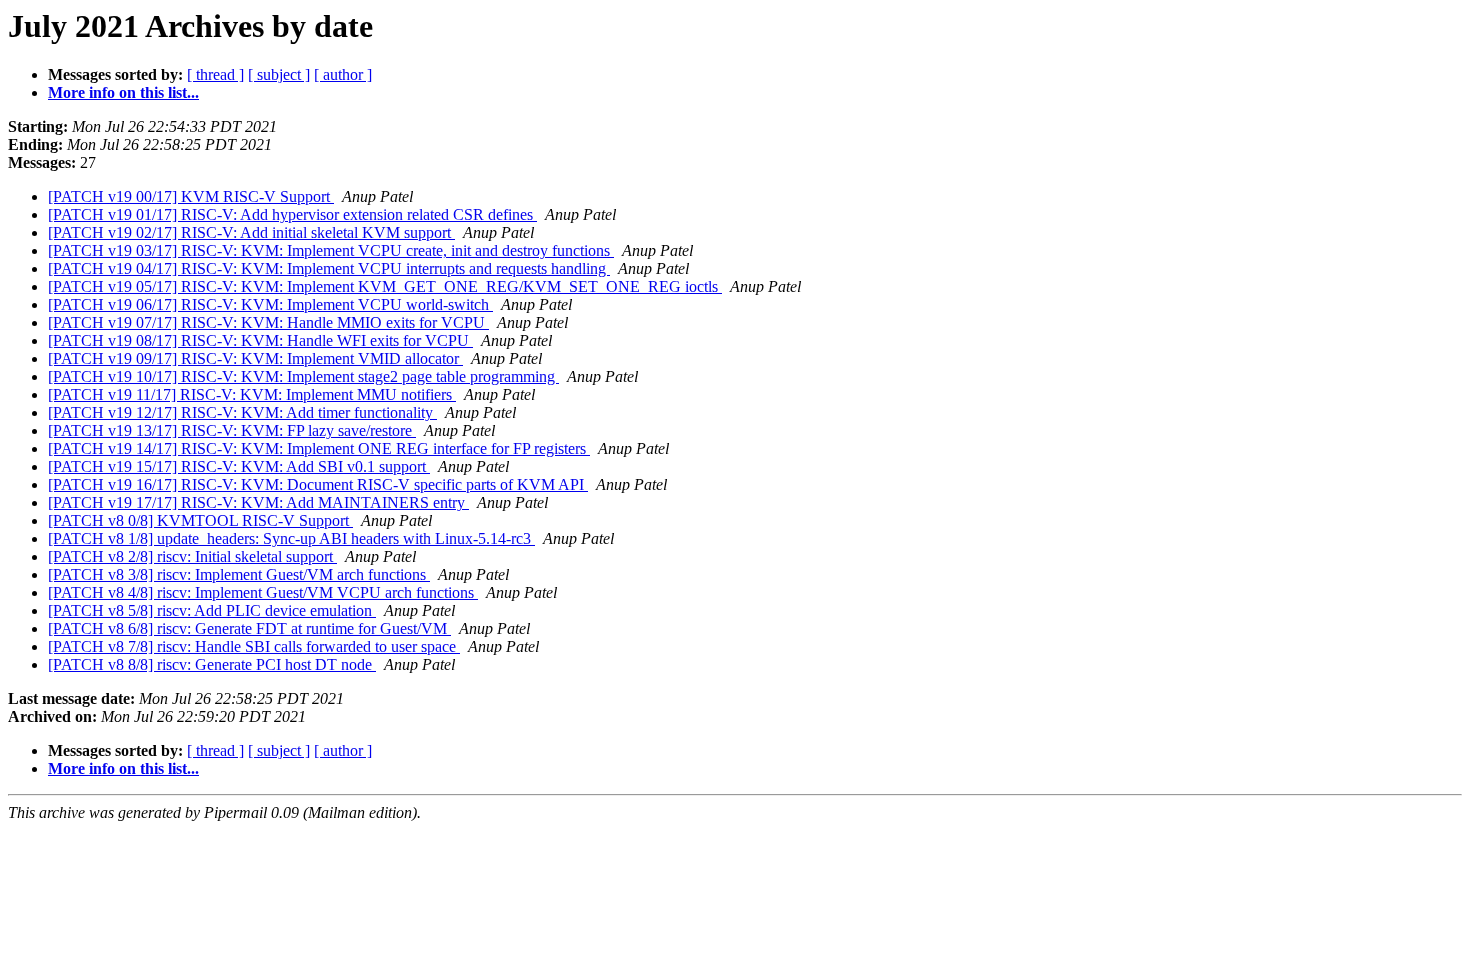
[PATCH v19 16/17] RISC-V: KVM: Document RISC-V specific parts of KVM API (318, 484)
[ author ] (343, 74)
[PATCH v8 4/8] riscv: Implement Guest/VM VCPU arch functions (263, 592)
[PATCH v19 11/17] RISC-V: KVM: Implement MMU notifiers (252, 394)
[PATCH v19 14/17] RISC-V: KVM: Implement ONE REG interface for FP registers (319, 448)
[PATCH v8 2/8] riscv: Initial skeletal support (192, 556)
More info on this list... (123, 92)
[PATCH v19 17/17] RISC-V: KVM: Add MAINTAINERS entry (258, 502)
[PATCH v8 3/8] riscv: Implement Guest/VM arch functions (239, 574)
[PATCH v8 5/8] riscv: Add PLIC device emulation (212, 610)
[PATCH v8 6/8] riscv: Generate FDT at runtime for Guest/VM (249, 628)
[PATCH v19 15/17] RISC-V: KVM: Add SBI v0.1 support (239, 466)
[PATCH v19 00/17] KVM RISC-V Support (191, 196)
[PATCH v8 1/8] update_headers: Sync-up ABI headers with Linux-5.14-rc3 (291, 538)
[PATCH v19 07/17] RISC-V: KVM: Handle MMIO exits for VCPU (268, 322)
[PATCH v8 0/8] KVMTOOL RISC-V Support (200, 520)
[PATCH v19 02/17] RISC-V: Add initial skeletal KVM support (251, 232)
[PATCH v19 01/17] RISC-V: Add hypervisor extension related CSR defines (292, 214)
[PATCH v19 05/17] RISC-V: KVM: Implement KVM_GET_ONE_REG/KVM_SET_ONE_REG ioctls (385, 286)
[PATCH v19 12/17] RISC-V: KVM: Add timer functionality (242, 412)
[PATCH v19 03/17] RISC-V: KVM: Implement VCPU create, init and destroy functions (331, 250)
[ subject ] (279, 74)
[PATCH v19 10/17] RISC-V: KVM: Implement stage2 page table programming (303, 376)
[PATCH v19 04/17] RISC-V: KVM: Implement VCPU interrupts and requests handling (329, 268)
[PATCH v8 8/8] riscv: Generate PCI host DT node (212, 664)
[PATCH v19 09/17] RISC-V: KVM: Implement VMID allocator (255, 358)
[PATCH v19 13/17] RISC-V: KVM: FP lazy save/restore (232, 430)
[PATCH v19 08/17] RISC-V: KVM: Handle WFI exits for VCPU (260, 340)
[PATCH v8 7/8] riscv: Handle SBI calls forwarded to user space (254, 646)
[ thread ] (215, 74)
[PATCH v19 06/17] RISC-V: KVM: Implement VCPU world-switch (270, 304)
